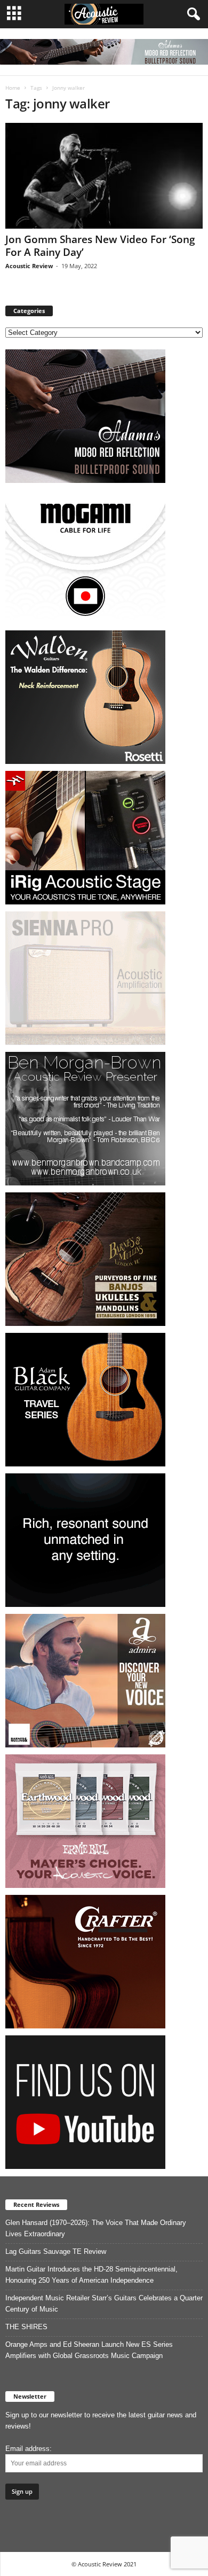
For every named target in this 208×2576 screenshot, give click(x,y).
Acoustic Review (29, 266)
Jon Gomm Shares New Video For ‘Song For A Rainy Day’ (100, 246)
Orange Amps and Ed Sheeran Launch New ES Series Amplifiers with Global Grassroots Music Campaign (89, 2350)
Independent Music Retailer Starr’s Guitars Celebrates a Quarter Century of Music (104, 2304)
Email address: (29, 2449)
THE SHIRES (26, 2327)
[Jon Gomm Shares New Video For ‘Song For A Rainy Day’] (104, 175)
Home (13, 88)
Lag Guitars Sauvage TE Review (56, 2251)
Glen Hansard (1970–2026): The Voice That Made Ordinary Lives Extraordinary (96, 2228)
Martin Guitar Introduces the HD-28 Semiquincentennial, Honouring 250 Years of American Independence (91, 2275)
